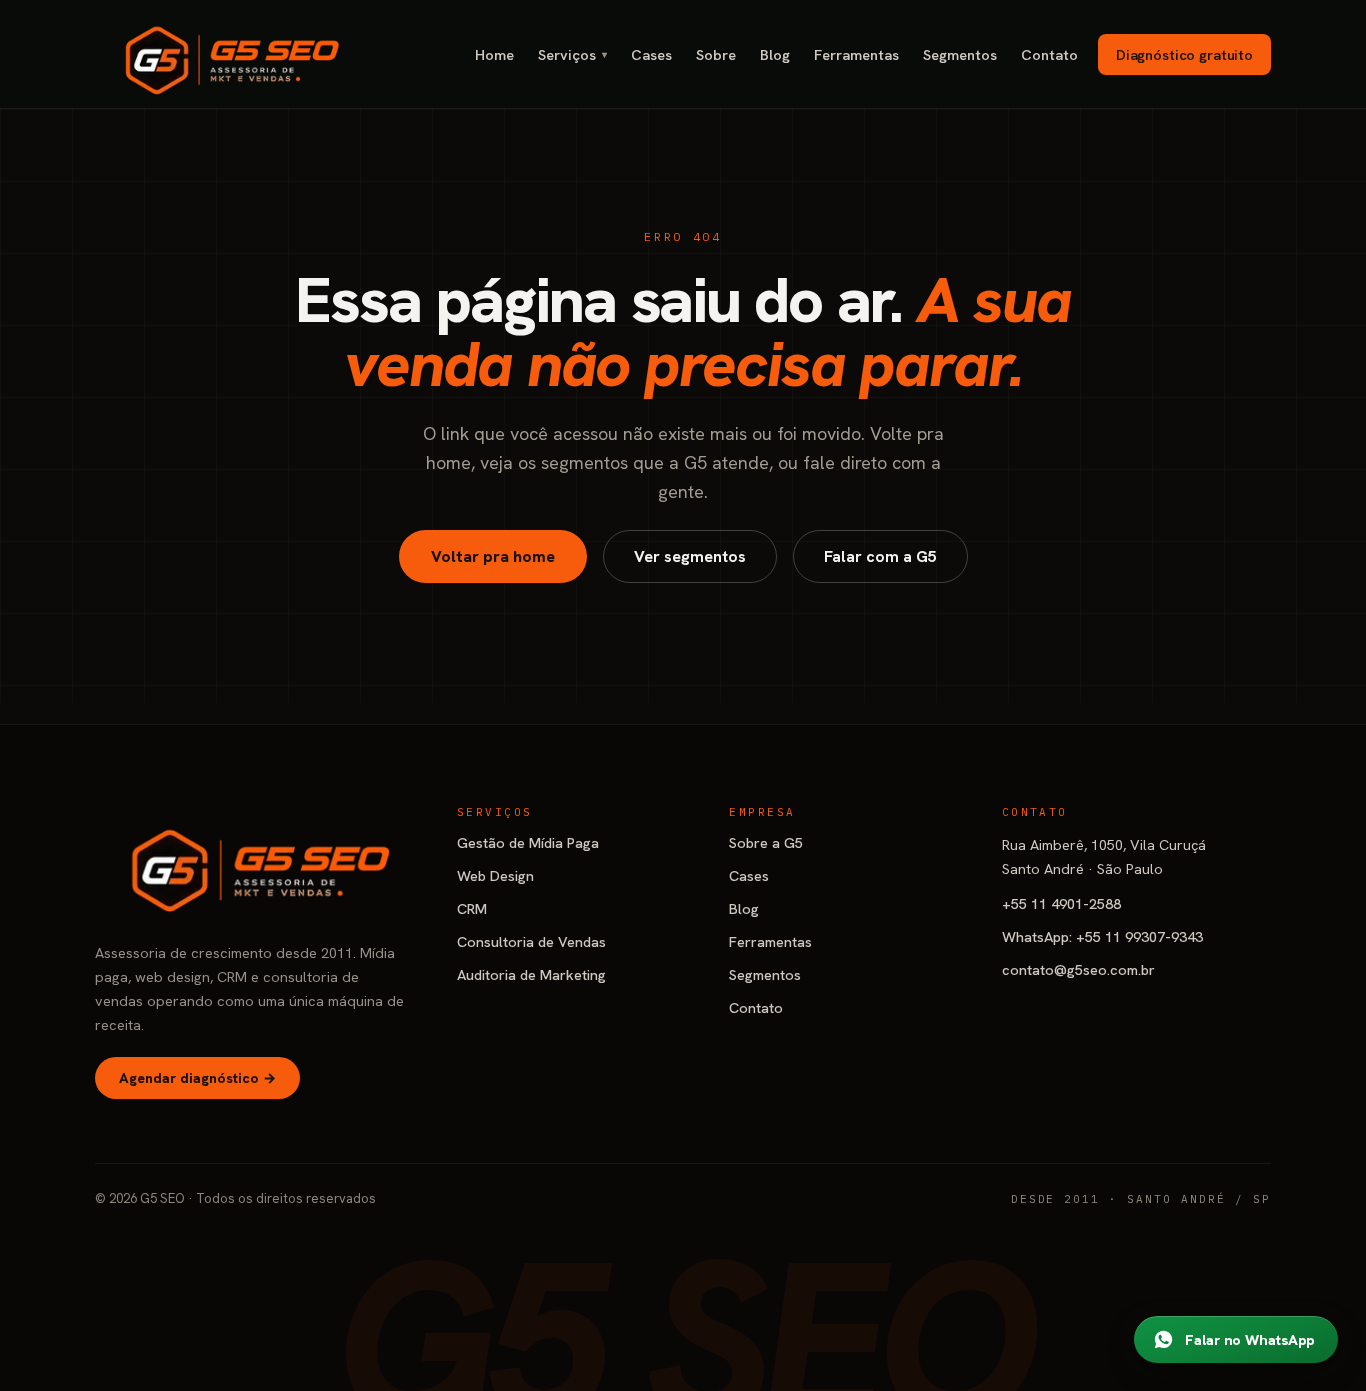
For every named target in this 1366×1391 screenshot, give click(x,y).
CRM (472, 908)
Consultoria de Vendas (531, 941)
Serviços (572, 54)
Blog (775, 54)
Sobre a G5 (766, 842)
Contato (1049, 54)
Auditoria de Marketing (531, 974)
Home (494, 54)
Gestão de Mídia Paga (528, 842)
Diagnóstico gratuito (1184, 54)
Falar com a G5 (880, 556)
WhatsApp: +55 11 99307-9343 (1102, 936)
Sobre (716, 54)
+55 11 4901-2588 (1061, 903)
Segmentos (960, 54)
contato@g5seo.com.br (1078, 969)
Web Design (495, 875)
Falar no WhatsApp (1249, 1339)
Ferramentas (856, 54)
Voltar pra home (493, 556)
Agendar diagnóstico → (197, 1078)
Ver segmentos (690, 556)
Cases (651, 54)
